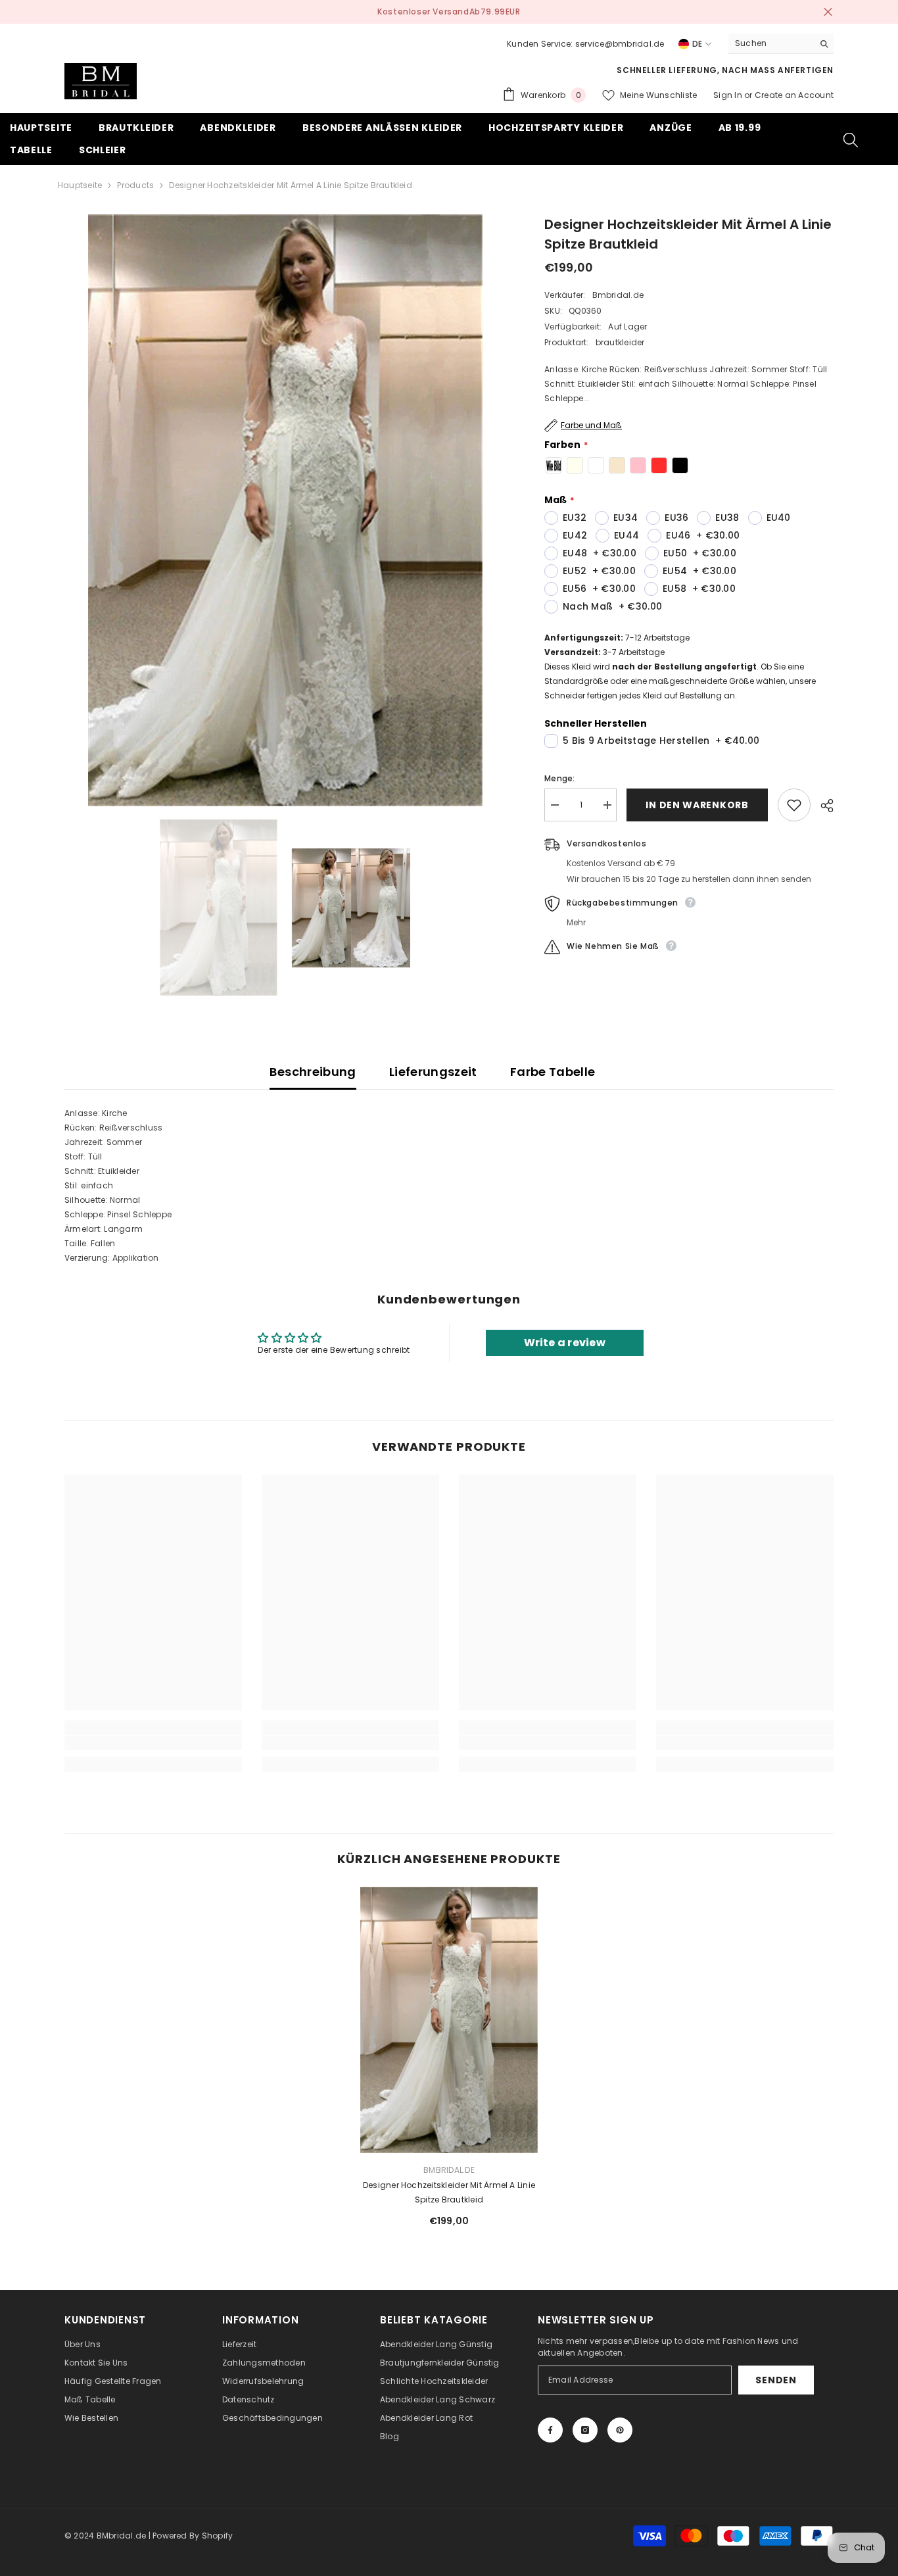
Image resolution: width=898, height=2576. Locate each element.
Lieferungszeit (433, 1072)
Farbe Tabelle (553, 1072)
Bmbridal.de (618, 295)
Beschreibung (313, 1072)
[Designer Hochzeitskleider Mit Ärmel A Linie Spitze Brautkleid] (449, 2020)
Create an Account (794, 95)
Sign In (729, 95)
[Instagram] (585, 2430)
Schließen (828, 12)
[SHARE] (822, 806)
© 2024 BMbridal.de (105, 2536)
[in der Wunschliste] (794, 805)
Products (135, 185)
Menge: (559, 778)
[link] (153, 1743)
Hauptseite (80, 185)
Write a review (565, 1343)
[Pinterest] (620, 2430)
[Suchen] (781, 44)
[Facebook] (550, 2430)
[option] (449, 12)
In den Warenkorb (695, 805)
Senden (776, 2380)
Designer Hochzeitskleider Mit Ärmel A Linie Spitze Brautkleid (449, 2192)
